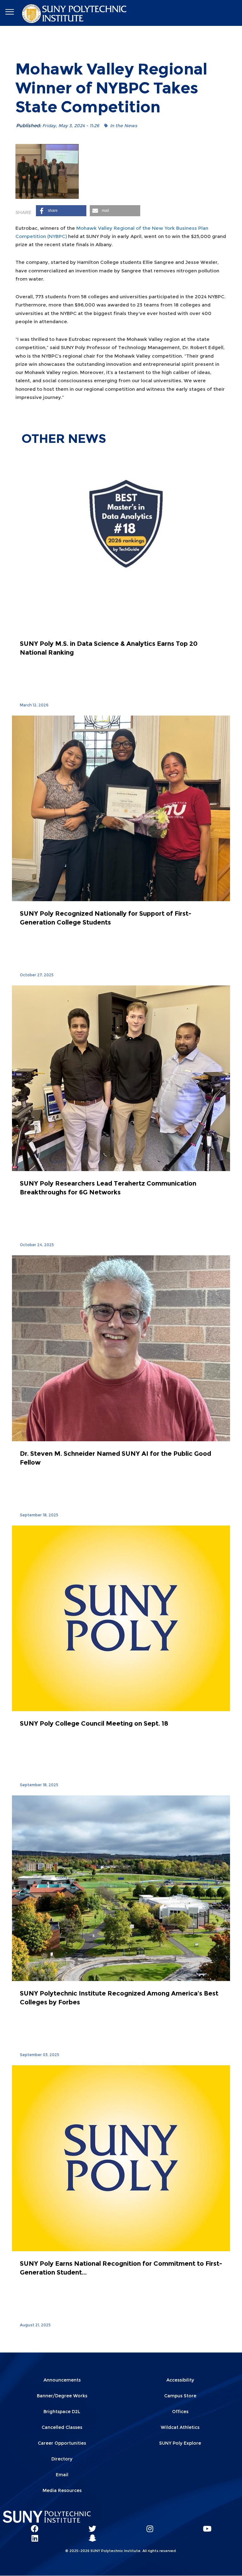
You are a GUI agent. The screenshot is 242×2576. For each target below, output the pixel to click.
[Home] (75, 13)
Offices (180, 2412)
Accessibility (180, 2380)
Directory (62, 2459)
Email (62, 2475)
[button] (61, 211)
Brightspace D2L (62, 2412)
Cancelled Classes (62, 2427)
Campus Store (180, 2396)
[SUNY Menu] (9, 12)
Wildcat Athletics (180, 2427)
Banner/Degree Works (62, 2396)
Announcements (62, 2380)
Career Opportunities (62, 2443)
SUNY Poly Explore (180, 2443)
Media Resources (62, 2490)
